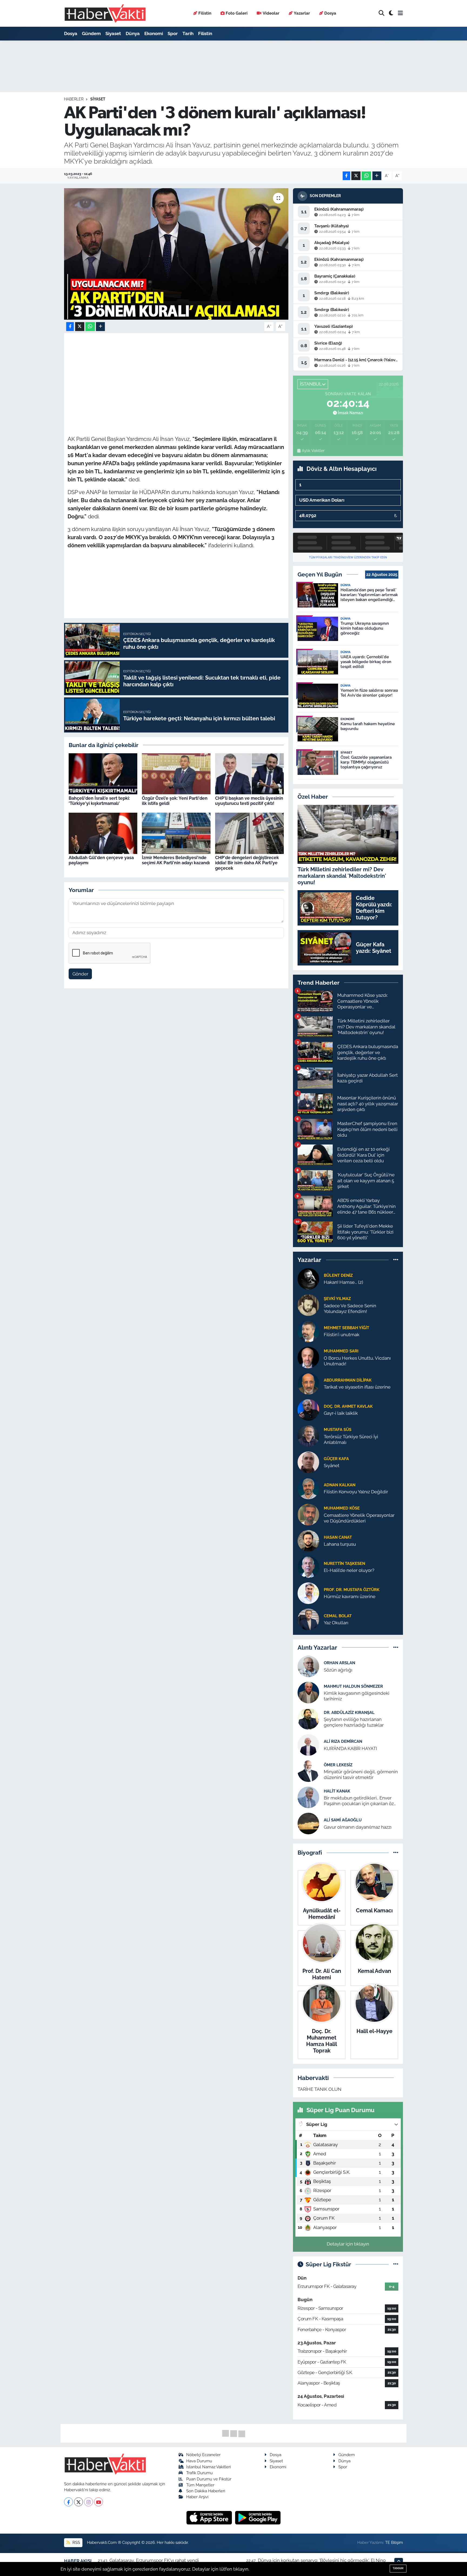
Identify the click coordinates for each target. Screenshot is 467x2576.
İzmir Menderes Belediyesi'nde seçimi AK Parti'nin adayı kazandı (176, 860)
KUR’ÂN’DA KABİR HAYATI (350, 1748)
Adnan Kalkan (340, 1485)
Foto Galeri (237, 13)
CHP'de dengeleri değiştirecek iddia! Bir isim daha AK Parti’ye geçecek (247, 863)
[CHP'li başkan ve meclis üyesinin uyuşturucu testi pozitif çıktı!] (249, 773)
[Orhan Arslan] (308, 1666)
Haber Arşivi (197, 2497)
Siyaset (113, 33)
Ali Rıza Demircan (343, 1741)
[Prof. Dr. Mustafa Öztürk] (308, 1593)
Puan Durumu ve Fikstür (209, 2479)
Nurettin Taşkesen (344, 1563)
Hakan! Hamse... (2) (343, 1282)
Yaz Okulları (336, 1623)
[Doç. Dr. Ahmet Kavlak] (308, 1409)
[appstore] (210, 2517)
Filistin (205, 13)
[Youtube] (99, 2502)
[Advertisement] (176, 374)
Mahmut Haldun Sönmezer (353, 1686)
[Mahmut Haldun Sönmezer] (308, 1692)
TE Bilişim (394, 2542)
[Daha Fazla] (377, 176)
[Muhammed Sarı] (308, 1357)
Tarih (188, 33)
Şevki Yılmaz (337, 1299)
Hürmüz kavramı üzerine (350, 1596)
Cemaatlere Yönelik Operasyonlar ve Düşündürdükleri (359, 1518)
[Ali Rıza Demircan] (308, 1745)
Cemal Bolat (338, 1616)
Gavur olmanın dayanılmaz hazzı (358, 1827)
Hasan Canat (338, 1537)
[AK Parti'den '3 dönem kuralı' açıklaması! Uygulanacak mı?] (176, 254)
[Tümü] (396, 1260)
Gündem (91, 33)
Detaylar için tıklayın (348, 2244)
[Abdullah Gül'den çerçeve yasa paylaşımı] (103, 833)
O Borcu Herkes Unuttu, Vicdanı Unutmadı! (357, 1361)
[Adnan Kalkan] (308, 1488)
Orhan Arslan (339, 1663)
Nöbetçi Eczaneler (203, 2455)
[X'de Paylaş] (356, 176)
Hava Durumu (199, 2461)
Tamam (398, 2568)
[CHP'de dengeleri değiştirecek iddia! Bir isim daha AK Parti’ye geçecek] (249, 833)
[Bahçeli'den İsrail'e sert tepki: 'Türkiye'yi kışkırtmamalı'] (103, 773)
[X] (79, 2502)
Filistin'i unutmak (342, 1335)
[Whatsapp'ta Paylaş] (366, 176)
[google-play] (258, 2517)
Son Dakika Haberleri (206, 2491)
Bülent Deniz (338, 1275)
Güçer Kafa (336, 1459)
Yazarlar (302, 13)
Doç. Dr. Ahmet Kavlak (348, 1406)
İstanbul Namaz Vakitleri (209, 2467)
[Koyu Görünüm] (391, 13)
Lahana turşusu (340, 1544)
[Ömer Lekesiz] (308, 1771)
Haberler (74, 99)
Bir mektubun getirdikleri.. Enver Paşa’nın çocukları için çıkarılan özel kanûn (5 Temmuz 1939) (361, 1801)
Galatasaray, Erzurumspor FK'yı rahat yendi (154, 2560)
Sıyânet (332, 1466)
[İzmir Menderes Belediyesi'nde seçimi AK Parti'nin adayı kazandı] (176, 833)
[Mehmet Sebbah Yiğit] (308, 1331)
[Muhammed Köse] (308, 1514)
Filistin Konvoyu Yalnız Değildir (356, 1492)
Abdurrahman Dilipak (348, 1380)
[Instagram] (89, 2502)
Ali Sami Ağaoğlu (343, 1820)
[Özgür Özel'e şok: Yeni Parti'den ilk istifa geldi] (176, 773)
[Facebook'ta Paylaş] (346, 176)
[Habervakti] (105, 13)
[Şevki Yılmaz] (308, 1305)
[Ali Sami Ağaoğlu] (308, 1823)
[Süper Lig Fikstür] (396, 2264)
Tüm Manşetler (200, 2485)
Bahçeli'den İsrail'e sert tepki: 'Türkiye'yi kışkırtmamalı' (99, 801)
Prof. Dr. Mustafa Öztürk (352, 1590)
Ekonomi (154, 33)
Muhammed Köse (342, 1508)
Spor (173, 33)
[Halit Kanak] (308, 1797)
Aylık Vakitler (313, 451)
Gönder (80, 974)
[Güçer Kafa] (308, 1462)
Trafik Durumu (199, 2473)
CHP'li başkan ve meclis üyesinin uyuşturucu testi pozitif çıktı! (249, 801)
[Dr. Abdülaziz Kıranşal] (308, 1719)
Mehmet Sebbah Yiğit (346, 1328)
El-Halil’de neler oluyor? (349, 1570)
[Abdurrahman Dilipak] (308, 1383)
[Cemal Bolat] (308, 1619)
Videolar (271, 13)
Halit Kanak (337, 1791)
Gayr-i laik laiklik (341, 1413)
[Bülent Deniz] (308, 1278)
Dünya (133, 33)
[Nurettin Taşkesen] (308, 1566)
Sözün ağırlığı (338, 1670)
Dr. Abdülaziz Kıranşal (349, 1712)
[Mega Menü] (400, 13)
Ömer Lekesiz (338, 1765)
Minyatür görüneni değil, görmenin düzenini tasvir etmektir (361, 1775)
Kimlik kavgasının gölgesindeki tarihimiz (357, 1696)
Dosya (330, 13)
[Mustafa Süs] (308, 1436)
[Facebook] (69, 2502)
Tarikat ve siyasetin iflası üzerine (357, 1387)
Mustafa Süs (338, 1429)
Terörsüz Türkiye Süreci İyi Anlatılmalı (351, 1439)
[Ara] (381, 13)
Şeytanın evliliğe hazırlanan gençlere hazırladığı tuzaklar (354, 1722)
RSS (76, 2542)
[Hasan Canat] (308, 1540)
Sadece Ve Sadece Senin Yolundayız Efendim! (350, 1309)
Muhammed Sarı (341, 1351)
